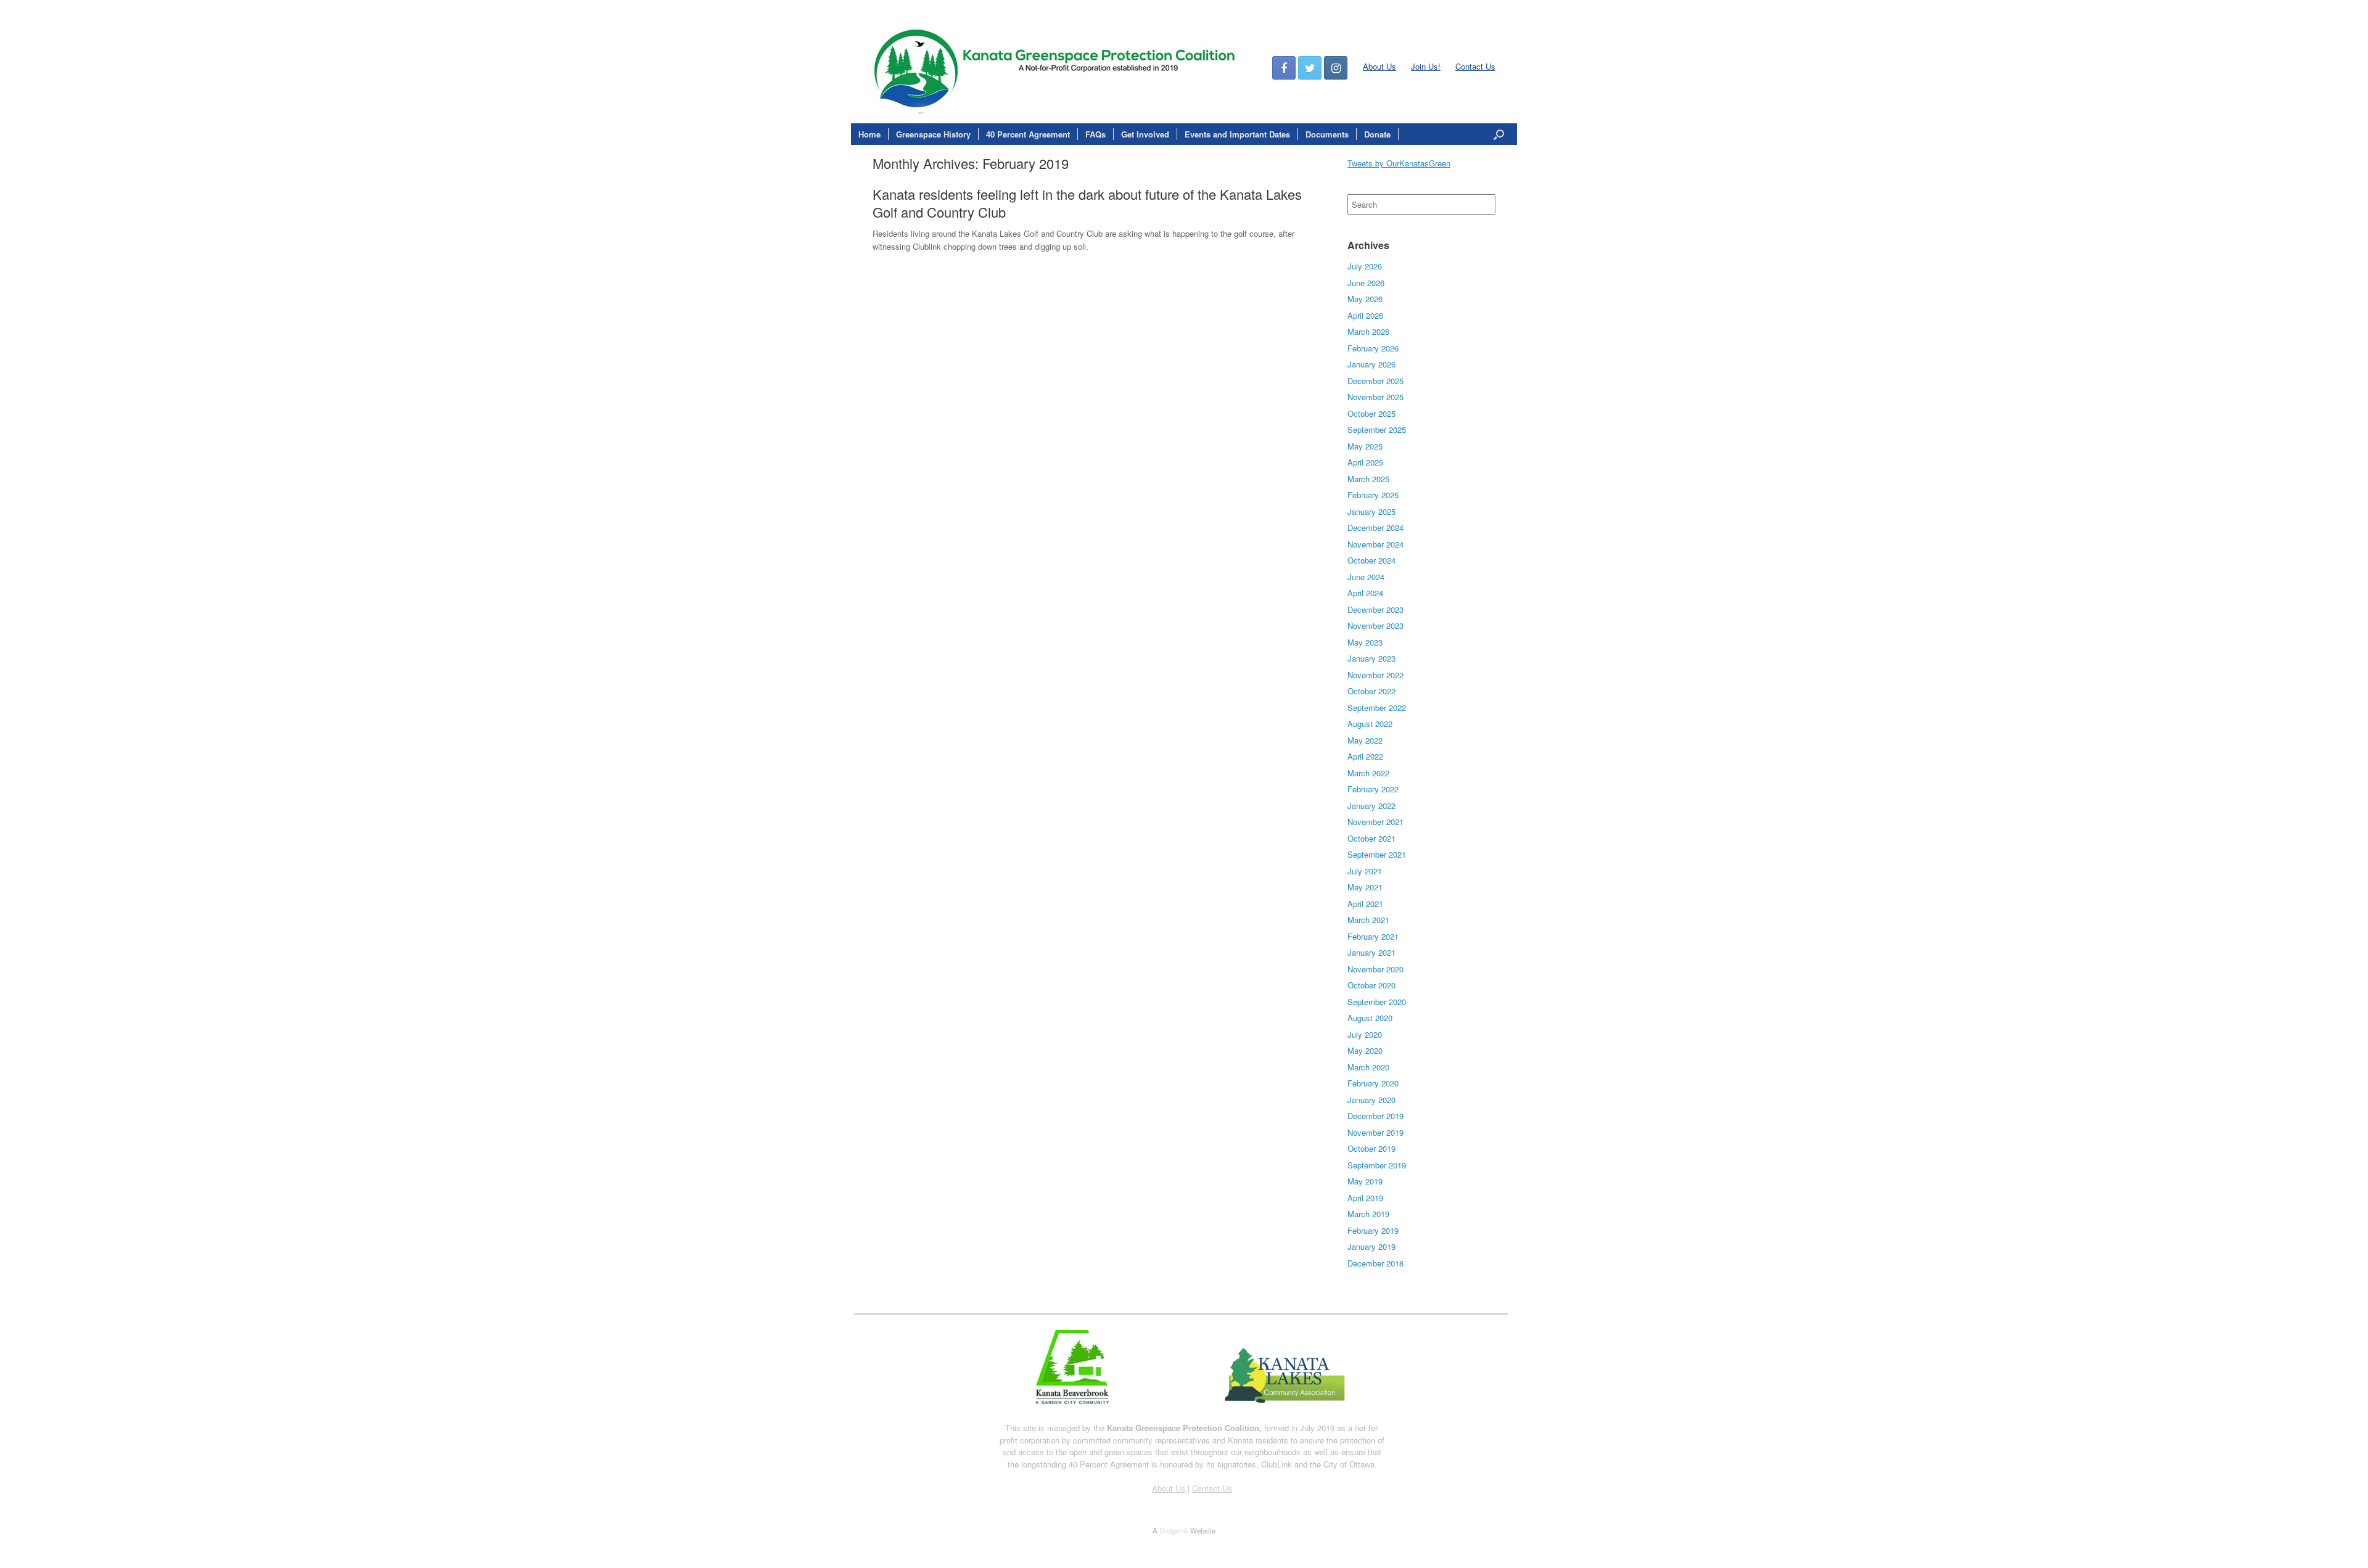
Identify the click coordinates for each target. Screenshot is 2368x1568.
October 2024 (1371, 560)
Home (869, 134)
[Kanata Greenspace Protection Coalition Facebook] (1284, 68)
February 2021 (1373, 936)
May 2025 (1365, 446)
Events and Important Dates (1237, 134)
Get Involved (1145, 134)
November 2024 (1375, 544)
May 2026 (1365, 299)
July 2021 (1365, 871)
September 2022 (1377, 708)
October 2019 (1371, 1148)
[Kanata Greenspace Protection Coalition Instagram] (1336, 68)
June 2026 (1366, 283)
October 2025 (1371, 413)
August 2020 (1370, 1018)
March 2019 (1368, 1214)
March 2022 (1368, 773)
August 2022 (1370, 724)
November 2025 (1375, 397)
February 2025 (1373, 495)
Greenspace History (933, 134)
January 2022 (1371, 806)
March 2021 (1368, 920)
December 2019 (1375, 1116)
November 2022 (1375, 675)
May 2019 (1365, 1181)
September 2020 (1377, 1002)
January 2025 (1371, 511)
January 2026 (1371, 364)
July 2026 (1365, 266)
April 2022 (1365, 756)
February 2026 (1373, 348)
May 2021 (1365, 887)
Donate (1377, 134)
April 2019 (1365, 1198)
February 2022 (1373, 789)
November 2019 (1375, 1132)
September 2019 (1377, 1165)
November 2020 (1375, 969)
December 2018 (1375, 1263)
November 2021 (1375, 822)
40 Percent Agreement (1028, 134)
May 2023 (1365, 642)
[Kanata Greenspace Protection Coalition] (1184, 68)
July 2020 (1365, 1034)
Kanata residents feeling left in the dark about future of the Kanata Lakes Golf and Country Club (1087, 203)
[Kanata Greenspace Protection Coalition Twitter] (1310, 68)
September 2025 (1377, 429)
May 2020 (1365, 1050)
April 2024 (1365, 593)
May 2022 (1365, 740)
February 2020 (1373, 1083)
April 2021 (1365, 904)
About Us (1379, 66)
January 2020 (1371, 1100)
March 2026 (1368, 331)
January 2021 (1371, 952)
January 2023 (1371, 658)
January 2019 (1371, 1246)
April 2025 (1365, 462)
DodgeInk (1174, 1530)
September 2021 (1377, 854)
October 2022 (1371, 691)
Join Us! (1426, 66)
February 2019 (1373, 1230)
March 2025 (1368, 479)
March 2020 (1368, 1067)
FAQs (1096, 134)
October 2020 (1371, 985)
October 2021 (1371, 838)
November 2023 (1375, 626)
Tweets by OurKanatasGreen (1399, 163)
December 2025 (1375, 381)
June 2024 (1366, 577)
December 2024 (1375, 527)
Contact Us (1475, 66)
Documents (1327, 134)
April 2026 (1365, 315)
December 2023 (1375, 610)
